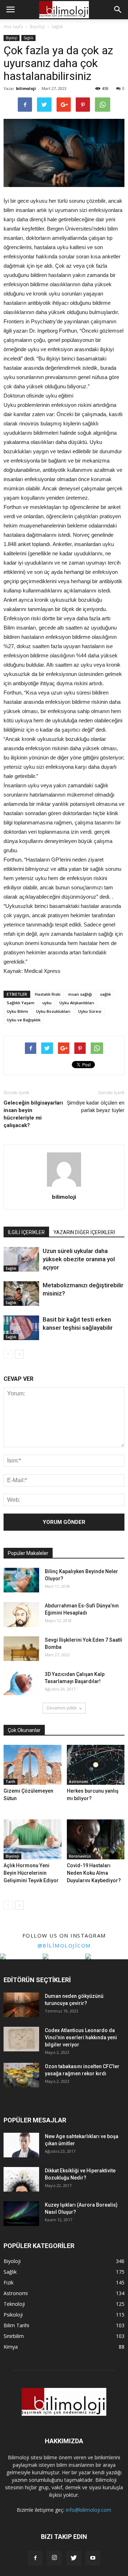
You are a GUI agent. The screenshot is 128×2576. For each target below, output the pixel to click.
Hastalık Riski (48, 994)
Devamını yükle (62, 1708)
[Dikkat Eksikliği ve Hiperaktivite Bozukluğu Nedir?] (21, 2179)
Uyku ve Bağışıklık (24, 1020)
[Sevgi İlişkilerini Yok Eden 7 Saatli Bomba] (21, 1649)
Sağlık (28, 38)
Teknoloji (14, 2304)
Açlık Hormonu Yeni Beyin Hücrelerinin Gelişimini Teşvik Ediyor (31, 1873)
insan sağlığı (80, 994)
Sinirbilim (14, 2336)
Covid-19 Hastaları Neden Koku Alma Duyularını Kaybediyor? (94, 1873)
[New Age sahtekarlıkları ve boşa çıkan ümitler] (21, 2145)
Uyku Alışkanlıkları (77, 1003)
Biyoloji (12, 38)
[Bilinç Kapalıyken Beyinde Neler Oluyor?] (21, 1580)
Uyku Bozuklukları (53, 1011)
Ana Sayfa (13, 27)
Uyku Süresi (90, 1011)
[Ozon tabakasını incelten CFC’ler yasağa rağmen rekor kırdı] (21, 2075)
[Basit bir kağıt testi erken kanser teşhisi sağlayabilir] (21, 1328)
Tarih (10, 1782)
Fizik (9, 2282)
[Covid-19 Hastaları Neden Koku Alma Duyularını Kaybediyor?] (96, 1839)
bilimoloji (26, 88)
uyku (47, 1003)
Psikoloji (13, 2315)
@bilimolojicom (64, 1945)
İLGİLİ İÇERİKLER (26, 1232)
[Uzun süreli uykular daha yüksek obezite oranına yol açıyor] (21, 1259)
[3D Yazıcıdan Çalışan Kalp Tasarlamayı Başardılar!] (21, 1683)
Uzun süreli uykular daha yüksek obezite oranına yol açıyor (79, 1259)
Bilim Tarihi (16, 2325)
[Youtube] (93, 2558)
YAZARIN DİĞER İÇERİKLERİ (84, 1232)
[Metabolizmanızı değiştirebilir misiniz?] (21, 1294)
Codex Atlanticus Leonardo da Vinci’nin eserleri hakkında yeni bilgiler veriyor (81, 2037)
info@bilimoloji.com (89, 2510)
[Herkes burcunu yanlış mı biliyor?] (96, 1765)
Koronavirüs (80, 1856)
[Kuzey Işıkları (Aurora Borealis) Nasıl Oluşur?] (21, 2214)
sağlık (105, 994)
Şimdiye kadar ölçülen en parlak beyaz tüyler (96, 1107)
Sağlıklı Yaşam (21, 1003)
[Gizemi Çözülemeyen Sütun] (33, 1765)
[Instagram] (54, 2558)
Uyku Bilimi (17, 1011)
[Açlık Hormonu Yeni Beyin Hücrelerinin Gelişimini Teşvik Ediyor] (33, 1839)
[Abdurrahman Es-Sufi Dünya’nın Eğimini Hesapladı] (21, 1615)
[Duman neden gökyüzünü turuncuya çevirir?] (21, 2005)
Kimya (11, 2347)
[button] (118, 10)
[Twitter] (74, 2558)
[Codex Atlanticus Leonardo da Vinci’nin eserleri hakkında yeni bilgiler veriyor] (21, 2039)
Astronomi (79, 1782)
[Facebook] (35, 2558)
